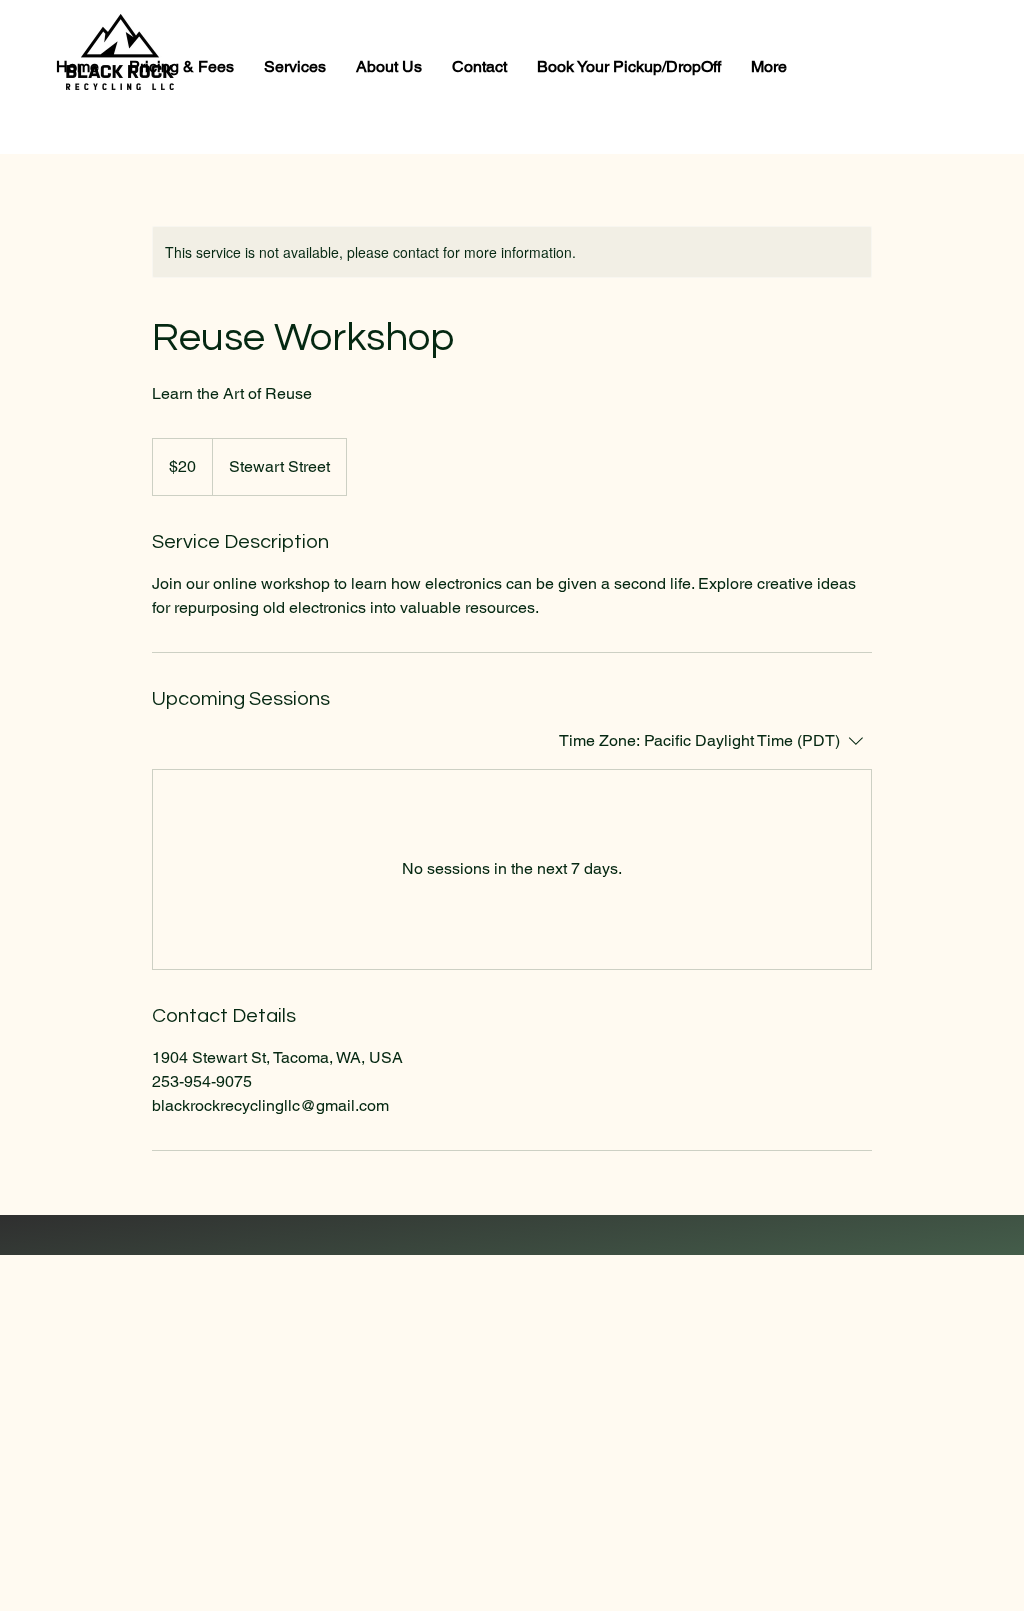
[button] (295, 67)
